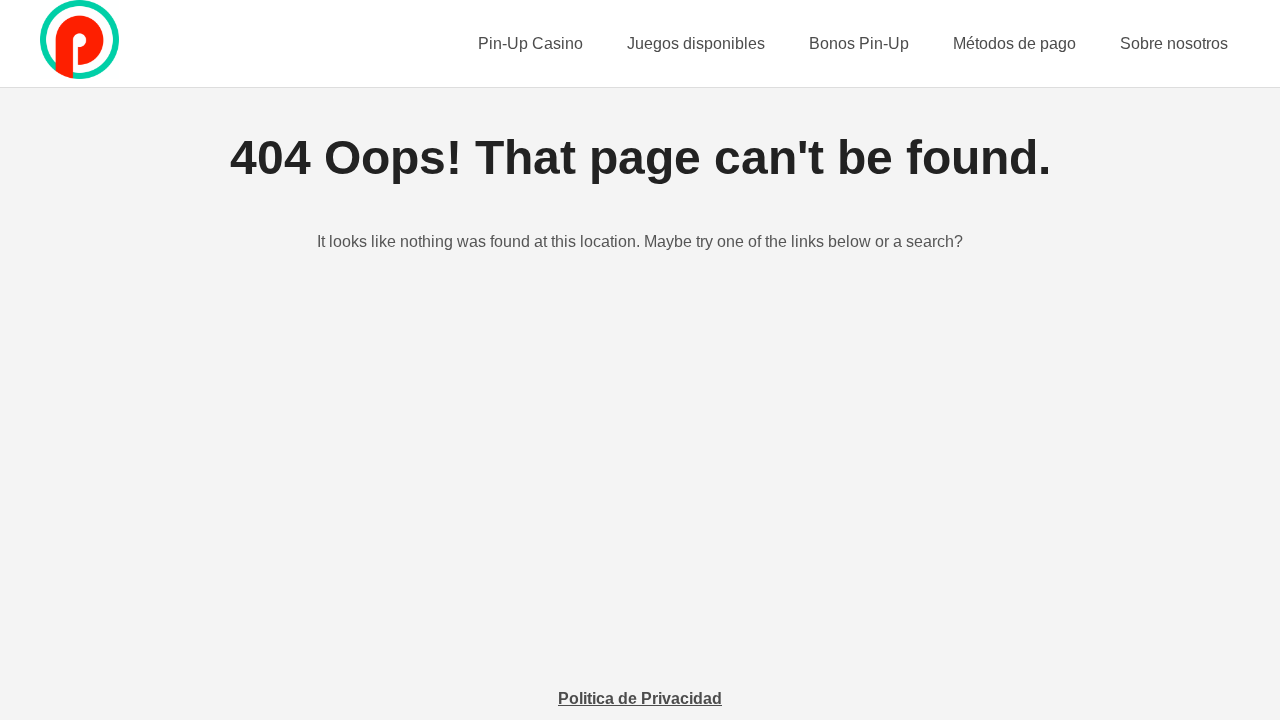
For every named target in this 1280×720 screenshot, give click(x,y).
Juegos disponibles (696, 43)
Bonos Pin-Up (859, 43)
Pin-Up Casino (530, 43)
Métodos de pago (1014, 43)
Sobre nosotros (1174, 43)
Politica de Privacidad (640, 698)
